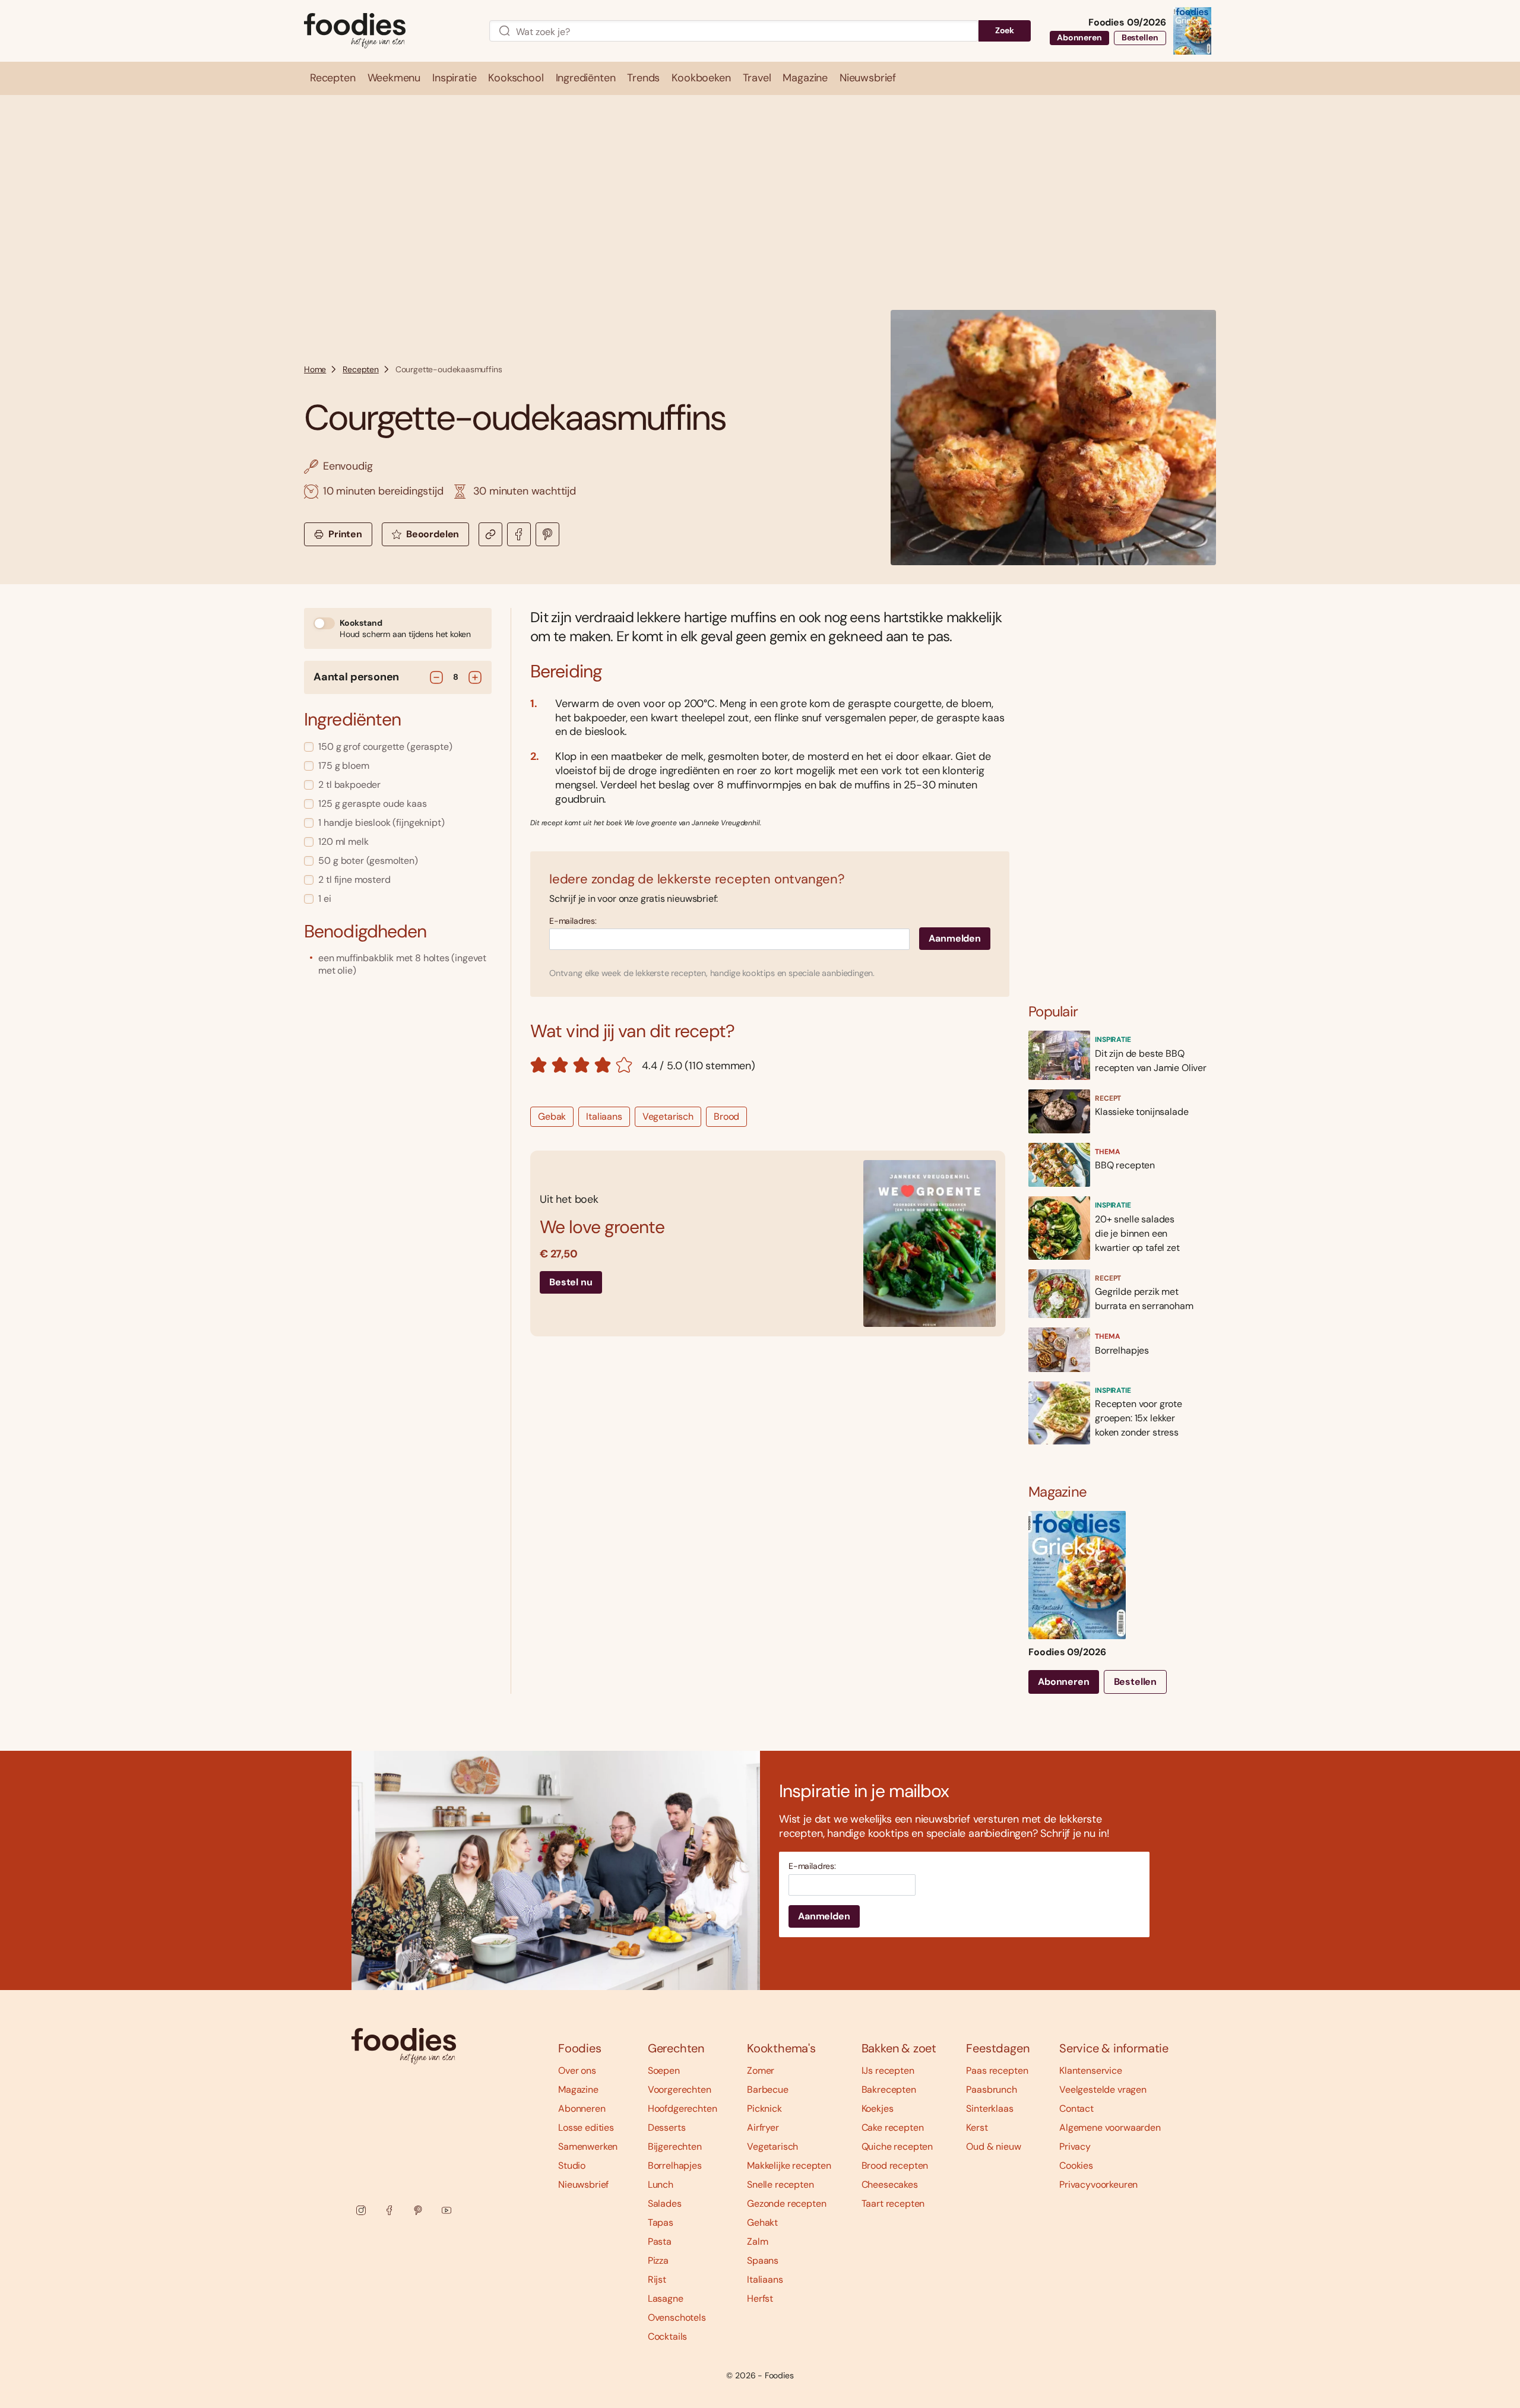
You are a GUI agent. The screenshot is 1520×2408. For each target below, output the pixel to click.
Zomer (761, 2070)
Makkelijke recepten (789, 2165)
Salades (665, 2203)
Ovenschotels (677, 2317)
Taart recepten (893, 2203)
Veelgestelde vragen (1103, 2089)
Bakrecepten (889, 2089)
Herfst (760, 2298)
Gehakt (762, 2222)
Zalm (757, 2241)
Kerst (977, 2127)
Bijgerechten (675, 2146)
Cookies (1076, 2165)
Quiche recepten (897, 2146)
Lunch (661, 2184)
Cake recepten (893, 2127)
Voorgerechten (680, 2089)
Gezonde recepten (786, 2203)
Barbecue (768, 2089)
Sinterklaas (989, 2108)
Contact (1076, 2108)
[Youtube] (446, 2210)
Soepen (664, 2070)
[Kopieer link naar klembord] (490, 534)
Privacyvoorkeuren (1098, 2184)
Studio (572, 2165)
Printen (345, 534)
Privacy (1075, 2146)
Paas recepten (997, 2070)
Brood (726, 1116)
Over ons (577, 2070)
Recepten (361, 369)
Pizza (658, 2260)
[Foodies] (387, 31)
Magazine (578, 2089)
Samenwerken (588, 2146)
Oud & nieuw (993, 2146)
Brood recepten (895, 2165)
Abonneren (1079, 37)
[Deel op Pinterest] (547, 534)
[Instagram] (361, 2210)
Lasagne (666, 2298)
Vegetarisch (668, 1116)
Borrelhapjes (675, 2165)
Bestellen (1140, 37)
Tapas (661, 2222)
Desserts (667, 2127)
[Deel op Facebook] (519, 534)
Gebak (552, 1116)
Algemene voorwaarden (1110, 2127)
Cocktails (668, 2336)
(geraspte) (385, 747)
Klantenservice (1091, 2070)
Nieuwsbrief (583, 2184)
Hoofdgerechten (683, 2108)
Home (315, 369)
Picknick (764, 2108)
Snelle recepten (780, 2184)
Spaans (763, 2260)
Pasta (660, 2241)
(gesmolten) (368, 861)
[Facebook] (389, 2210)
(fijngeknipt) (381, 823)
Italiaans (604, 1116)
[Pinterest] (418, 2210)
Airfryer (763, 2127)
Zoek (1005, 30)
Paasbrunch (991, 2089)
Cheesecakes (890, 2184)
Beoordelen (433, 534)
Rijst (657, 2279)
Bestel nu (571, 1282)
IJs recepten (888, 2070)
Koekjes (878, 2108)
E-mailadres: (573, 921)
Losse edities (586, 2127)
